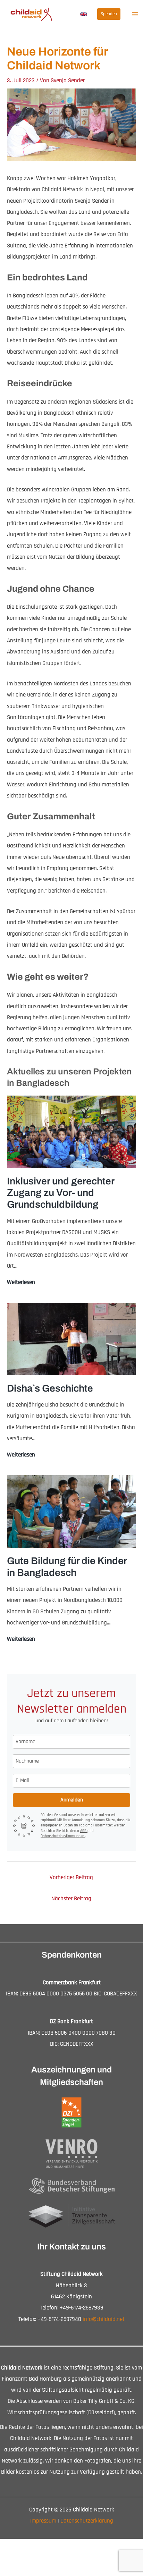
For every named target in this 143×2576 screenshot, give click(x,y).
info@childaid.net (104, 2319)
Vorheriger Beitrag (71, 1877)
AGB (84, 1831)
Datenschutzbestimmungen (63, 1836)
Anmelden (72, 1800)
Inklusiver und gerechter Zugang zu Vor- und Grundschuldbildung (61, 1193)
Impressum (43, 2521)
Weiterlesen (21, 1283)
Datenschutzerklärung (87, 2521)
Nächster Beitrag (71, 1899)
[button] (83, 14)
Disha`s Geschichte (50, 1388)
